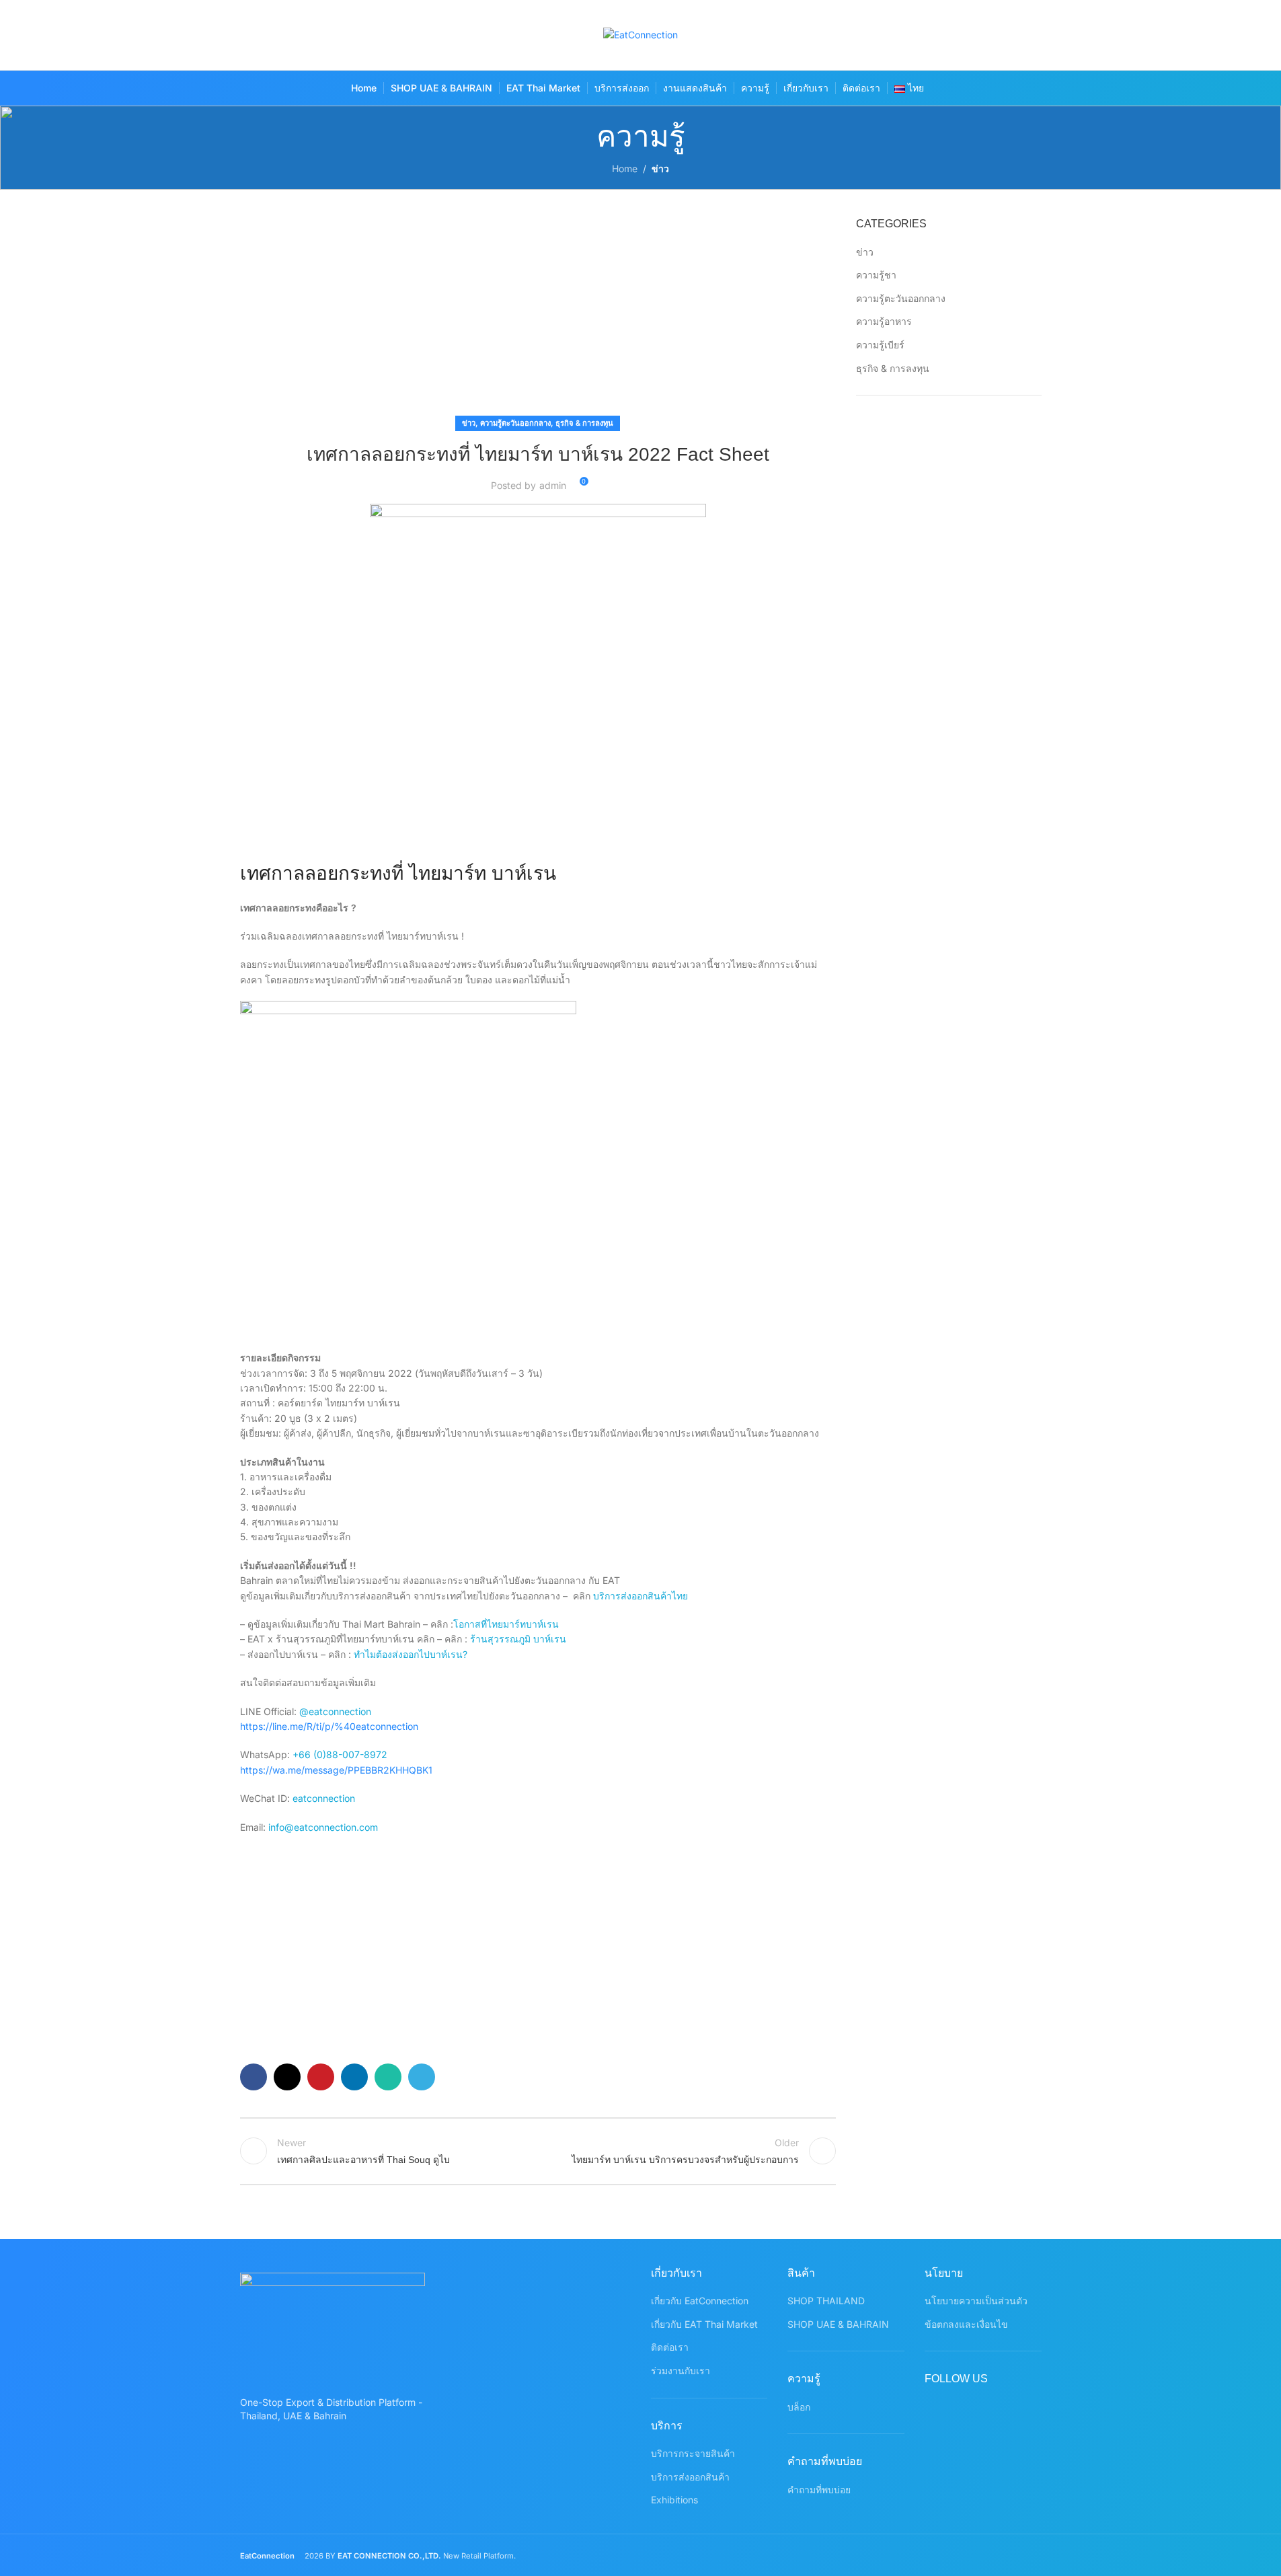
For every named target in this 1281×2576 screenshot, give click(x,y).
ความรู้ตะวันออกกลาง (515, 423)
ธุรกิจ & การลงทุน (584, 423)
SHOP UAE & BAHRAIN (838, 2324)
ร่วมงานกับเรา (681, 2371)
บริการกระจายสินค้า (693, 2453)
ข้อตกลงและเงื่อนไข (966, 2324)
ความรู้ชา (876, 275)
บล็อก (799, 2407)
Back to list (538, 2151)
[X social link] (950, 35)
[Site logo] (640, 34)
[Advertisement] (538, 316)
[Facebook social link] (924, 35)
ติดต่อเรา (670, 2347)
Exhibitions (674, 2500)
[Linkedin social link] (354, 2077)
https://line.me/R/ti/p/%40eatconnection (329, 1726)
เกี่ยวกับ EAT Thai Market (704, 2324)
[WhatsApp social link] (1028, 35)
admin (553, 485)
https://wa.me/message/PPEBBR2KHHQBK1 (336, 1770)
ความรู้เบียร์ (880, 345)
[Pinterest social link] (1002, 35)
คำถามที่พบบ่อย (819, 2490)
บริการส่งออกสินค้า (690, 2477)
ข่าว (660, 168)
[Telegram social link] (422, 2077)
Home (625, 168)
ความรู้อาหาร (884, 321)
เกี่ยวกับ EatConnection (700, 2301)
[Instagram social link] (976, 35)
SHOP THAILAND (826, 2301)
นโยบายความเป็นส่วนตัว (976, 2301)
